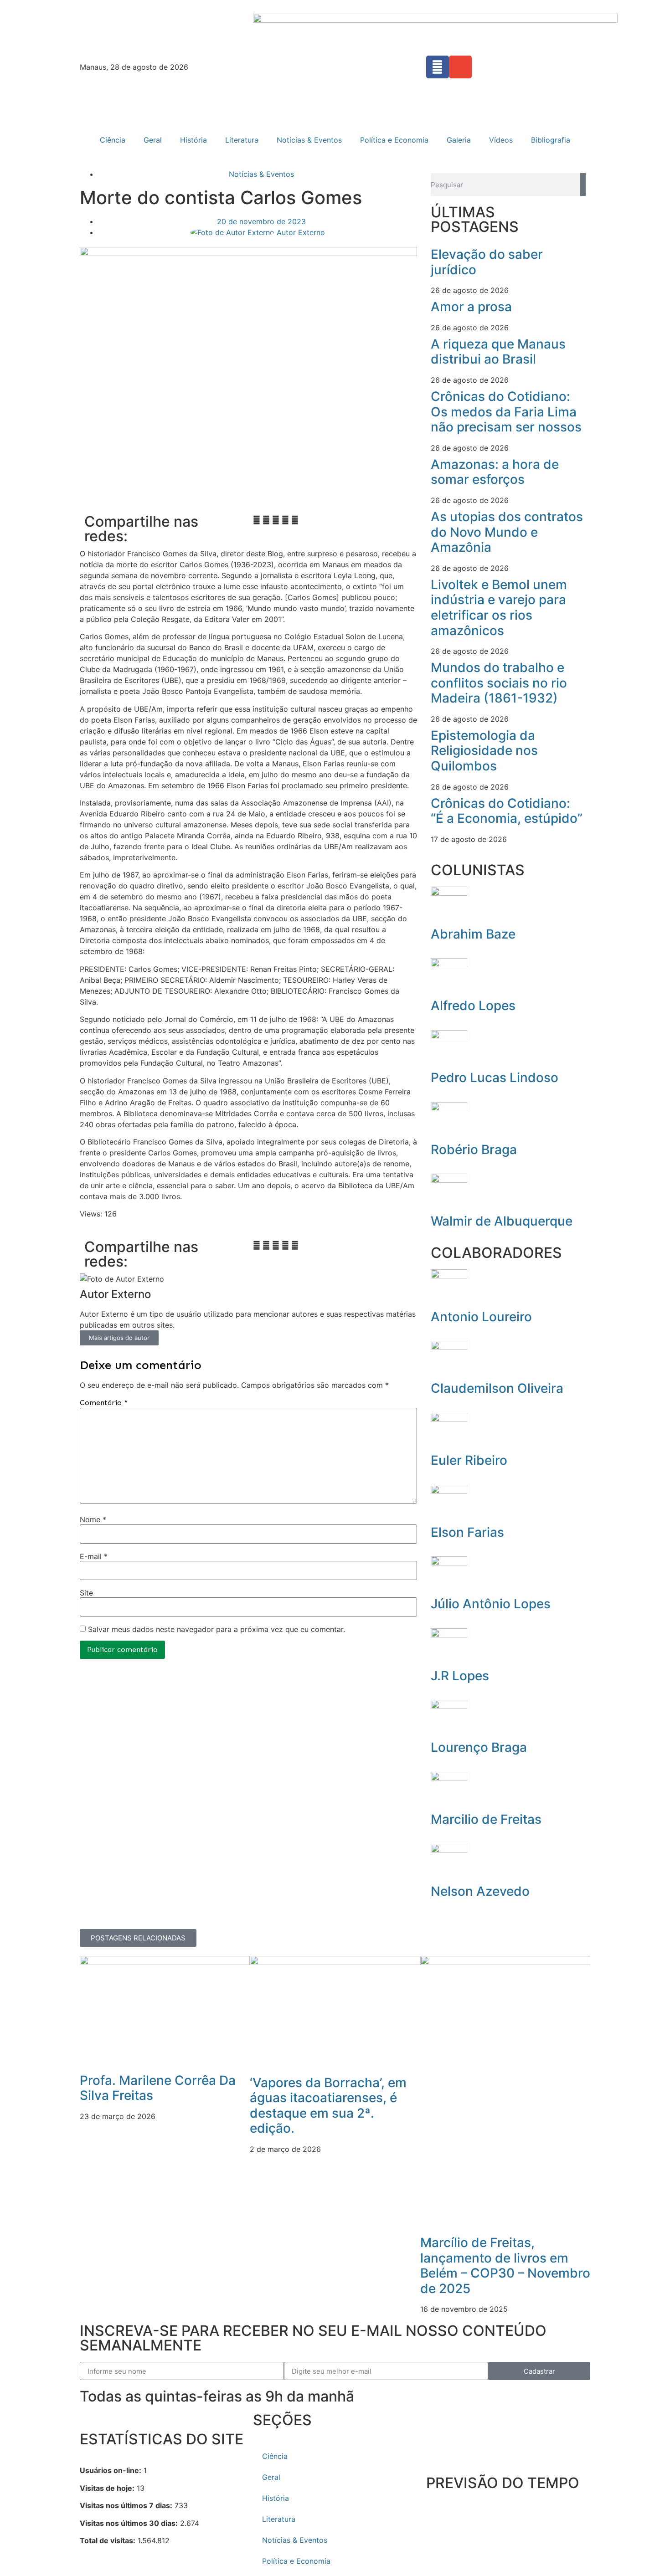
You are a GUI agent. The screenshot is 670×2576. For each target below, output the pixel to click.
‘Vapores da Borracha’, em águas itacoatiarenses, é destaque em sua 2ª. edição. (328, 2106)
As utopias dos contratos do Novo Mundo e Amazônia (507, 532)
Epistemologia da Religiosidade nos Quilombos (484, 751)
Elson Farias (467, 1532)
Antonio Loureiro (481, 1317)
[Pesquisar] (583, 185)
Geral (153, 140)
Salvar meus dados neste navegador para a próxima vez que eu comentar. (216, 1629)
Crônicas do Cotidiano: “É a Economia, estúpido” (507, 811)
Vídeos (501, 140)
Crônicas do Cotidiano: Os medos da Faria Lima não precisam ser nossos (506, 412)
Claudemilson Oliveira (497, 1388)
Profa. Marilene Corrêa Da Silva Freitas (158, 2088)
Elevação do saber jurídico (487, 262)
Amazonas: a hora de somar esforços (495, 472)
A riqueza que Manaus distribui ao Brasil (498, 352)
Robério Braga (474, 1149)
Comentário (104, 1403)
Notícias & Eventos (309, 140)
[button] (257, 520)
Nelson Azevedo (480, 1891)
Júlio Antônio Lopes (491, 1604)
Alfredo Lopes (473, 1006)
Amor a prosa (471, 307)
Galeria (459, 140)
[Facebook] (438, 67)
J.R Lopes (460, 1676)
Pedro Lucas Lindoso (495, 1078)
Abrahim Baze (473, 934)
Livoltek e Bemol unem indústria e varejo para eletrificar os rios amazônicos (499, 608)
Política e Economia (394, 140)
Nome (93, 1519)
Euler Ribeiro (469, 1460)
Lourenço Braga (479, 1747)
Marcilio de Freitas (486, 1819)
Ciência (113, 140)
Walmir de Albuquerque (502, 1221)
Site (86, 1593)
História (193, 140)
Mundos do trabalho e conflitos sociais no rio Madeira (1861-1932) (499, 683)
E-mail (94, 1556)
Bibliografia (551, 140)
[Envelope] (460, 67)
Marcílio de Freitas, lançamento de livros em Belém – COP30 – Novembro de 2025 (505, 2266)
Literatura (242, 140)
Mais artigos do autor (119, 1338)
